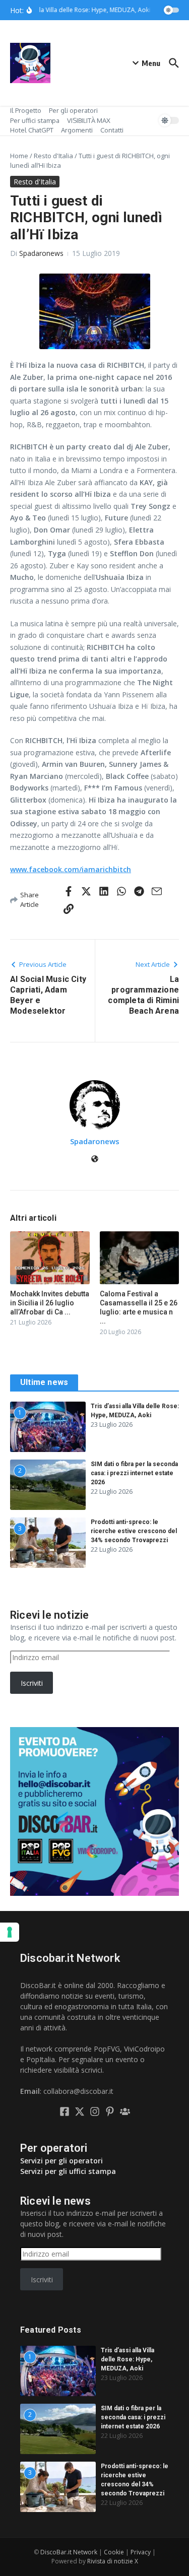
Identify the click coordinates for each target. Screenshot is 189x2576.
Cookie (114, 2552)
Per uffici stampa (35, 120)
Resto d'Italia (53, 156)
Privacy (141, 2552)
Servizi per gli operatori (61, 2161)
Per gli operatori (73, 110)
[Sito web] (95, 1160)
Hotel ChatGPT (32, 130)
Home (19, 156)
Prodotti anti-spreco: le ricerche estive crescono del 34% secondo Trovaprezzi (134, 1531)
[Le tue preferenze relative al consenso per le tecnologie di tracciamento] (10, 1932)
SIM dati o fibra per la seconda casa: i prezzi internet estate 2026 (134, 1473)
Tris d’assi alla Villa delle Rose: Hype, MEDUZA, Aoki (128, 2359)
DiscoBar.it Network (69, 2552)
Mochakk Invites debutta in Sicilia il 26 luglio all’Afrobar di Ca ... (50, 1303)
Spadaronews (41, 253)
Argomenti (77, 130)
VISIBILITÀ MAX (89, 120)
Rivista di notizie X (113, 2561)
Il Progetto (26, 110)
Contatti (112, 130)
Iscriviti (32, 1683)
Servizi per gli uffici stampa (68, 2171)
